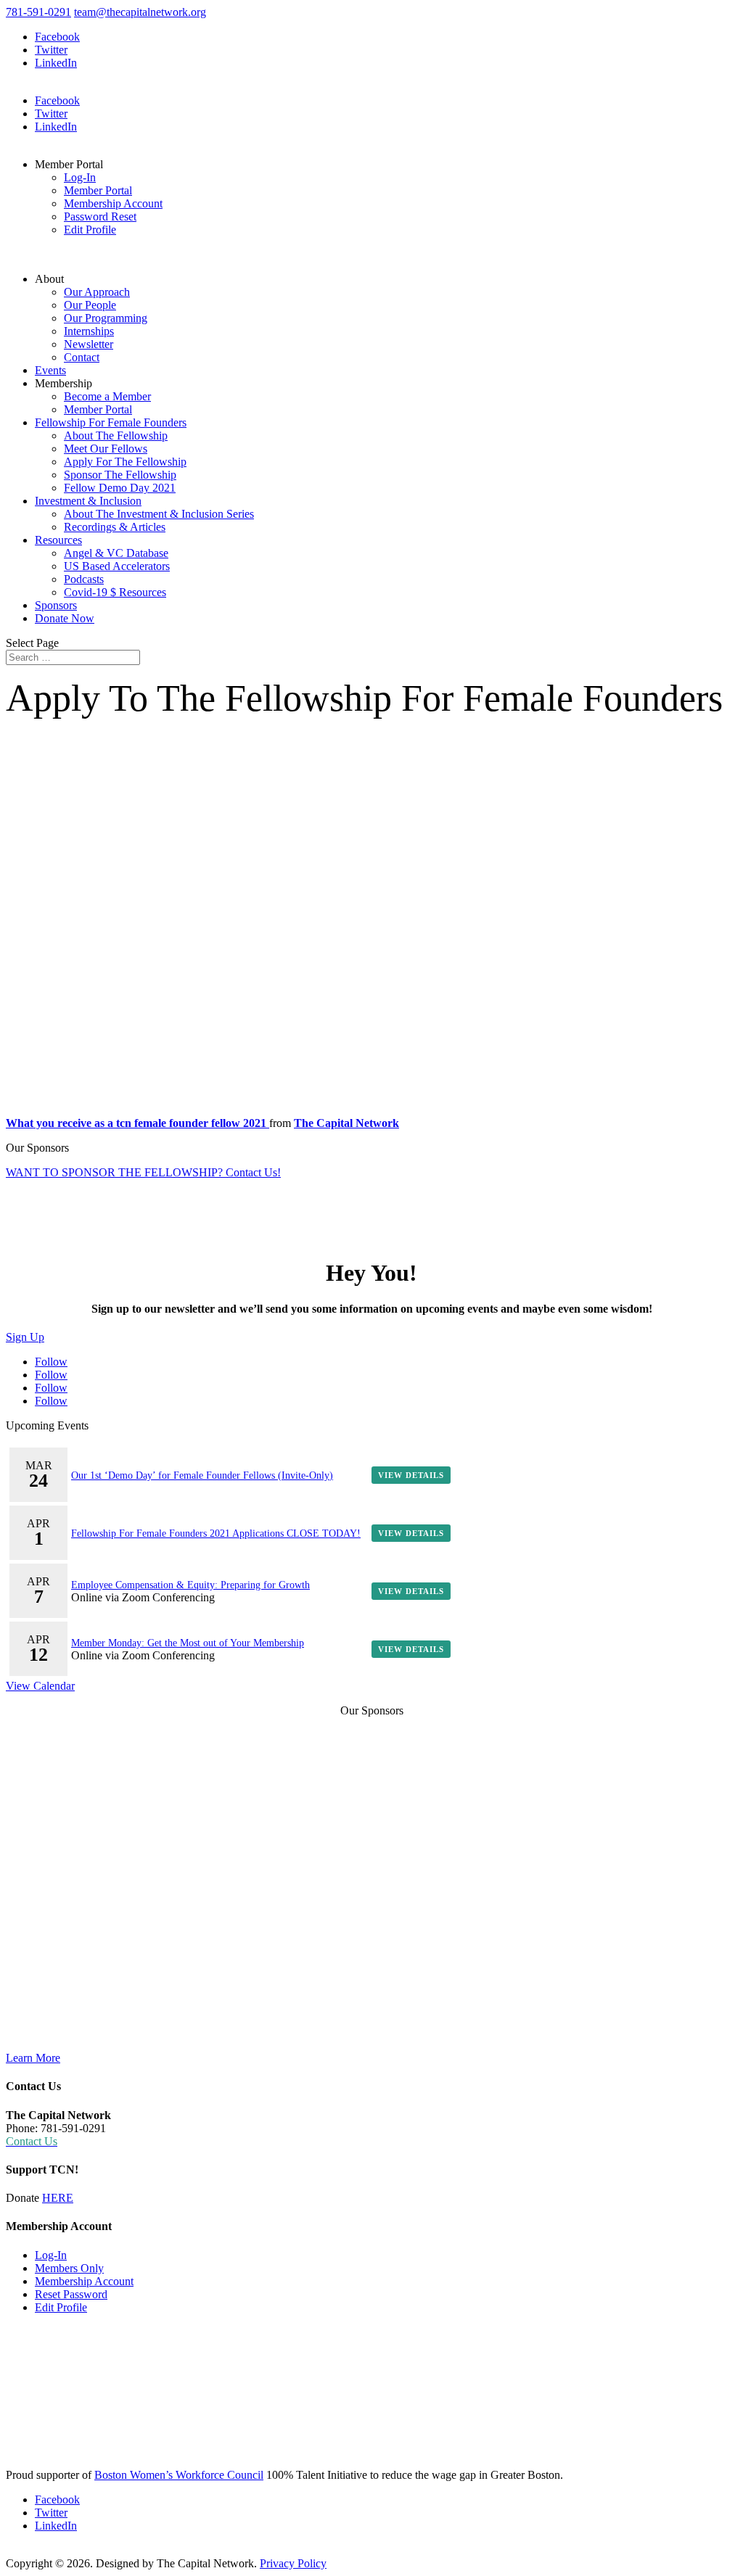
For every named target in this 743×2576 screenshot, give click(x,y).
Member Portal (98, 190)
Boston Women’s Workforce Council (179, 2475)
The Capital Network (346, 1123)
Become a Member (107, 396)
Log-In (80, 177)
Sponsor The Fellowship (120, 475)
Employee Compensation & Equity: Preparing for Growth (190, 1585)
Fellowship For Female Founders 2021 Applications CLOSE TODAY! (216, 1533)
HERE (58, 2198)
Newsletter (89, 344)
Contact (82, 357)
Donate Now (65, 618)
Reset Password (71, 2294)
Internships (89, 331)
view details (411, 1475)
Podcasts (84, 579)
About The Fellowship (116, 435)
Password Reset (100, 216)
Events (50, 370)
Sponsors (56, 605)
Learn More (33, 2058)
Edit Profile (90, 230)
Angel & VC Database (116, 553)
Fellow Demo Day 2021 (120, 488)
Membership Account (113, 203)
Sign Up (25, 1337)
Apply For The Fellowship (125, 462)
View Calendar (40, 1686)
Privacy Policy (293, 2563)
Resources (58, 540)
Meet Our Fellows (106, 449)
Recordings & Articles (115, 527)
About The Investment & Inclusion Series (159, 514)
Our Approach (97, 292)
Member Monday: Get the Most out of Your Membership (188, 1643)
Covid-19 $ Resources (115, 592)
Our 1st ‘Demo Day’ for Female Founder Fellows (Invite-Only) (202, 1475)
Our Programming (106, 318)
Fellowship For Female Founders (111, 422)
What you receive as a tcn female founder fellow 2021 (137, 1123)
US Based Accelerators (117, 566)
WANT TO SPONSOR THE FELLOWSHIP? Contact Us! (143, 1172)
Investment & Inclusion (88, 501)
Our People (90, 305)
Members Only (69, 2268)
